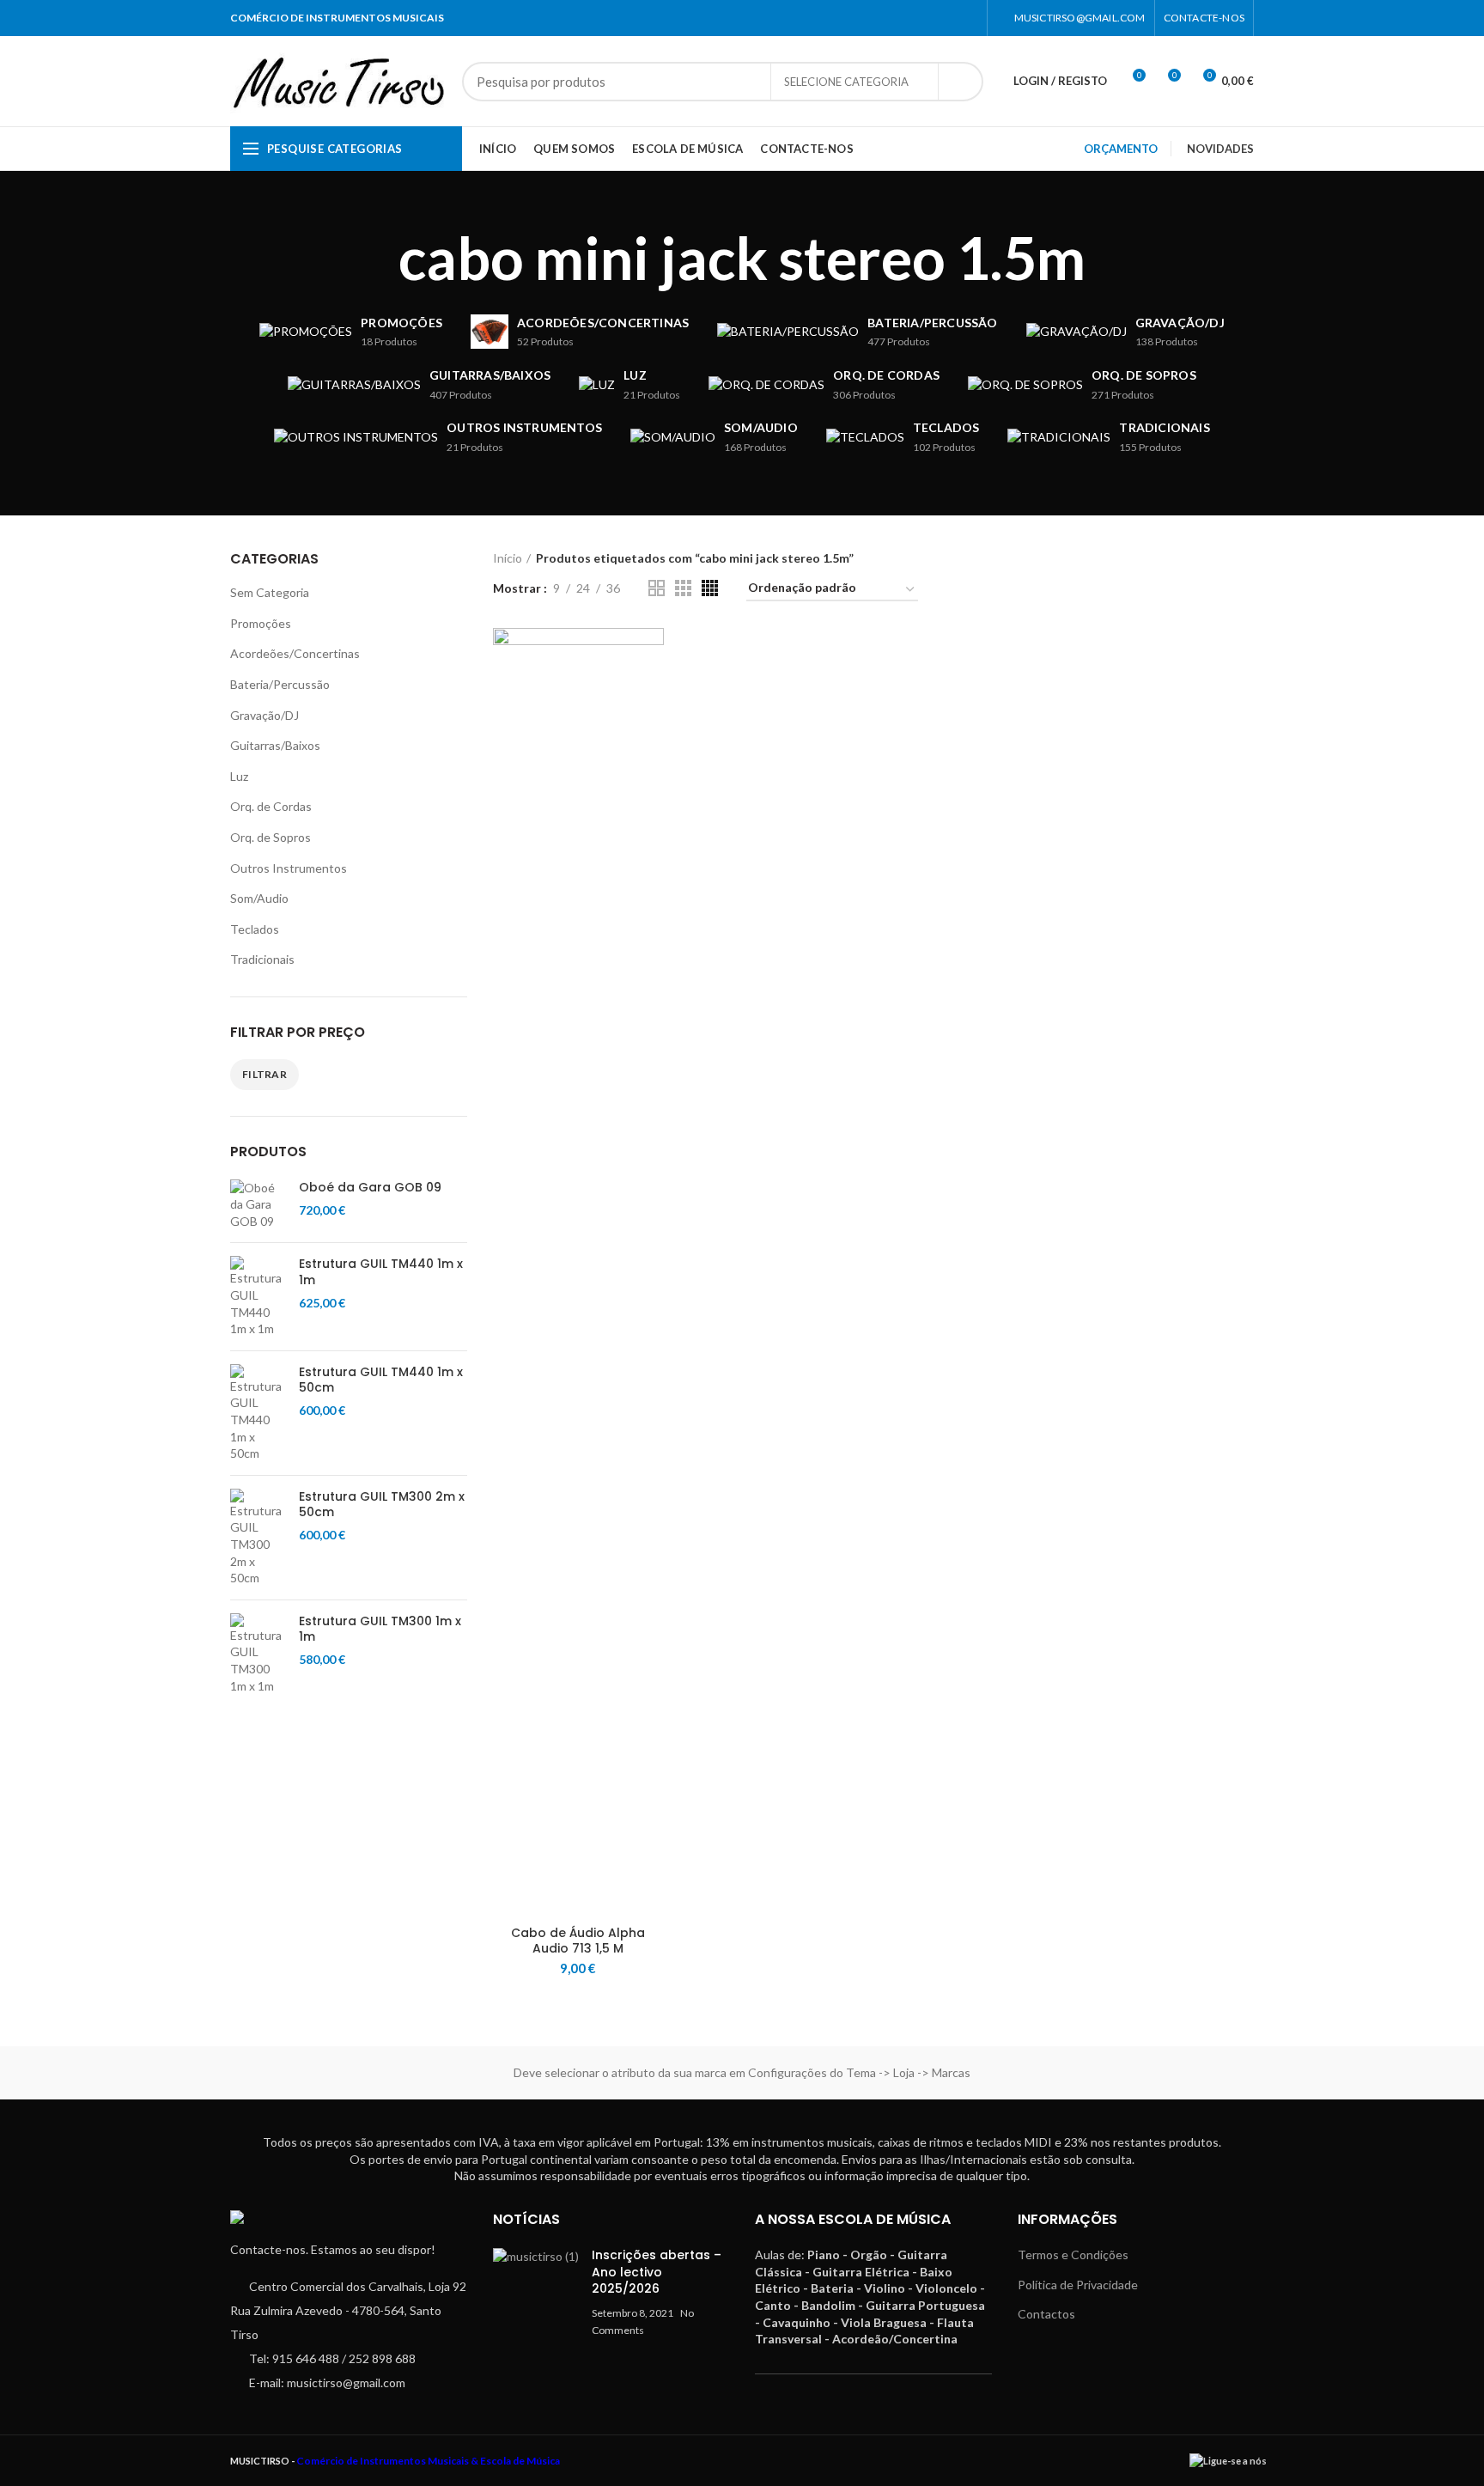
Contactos (1046, 2314)
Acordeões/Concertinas (295, 653)
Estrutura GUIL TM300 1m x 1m (380, 1629)
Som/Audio (259, 898)
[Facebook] (946, 18)
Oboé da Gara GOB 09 (370, 1187)
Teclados (255, 929)
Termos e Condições (1073, 2254)
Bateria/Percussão (280, 684)
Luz (239, 776)
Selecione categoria (846, 82)
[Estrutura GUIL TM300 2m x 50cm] (258, 1538)
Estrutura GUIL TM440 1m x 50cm (381, 1380)
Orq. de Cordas (271, 806)
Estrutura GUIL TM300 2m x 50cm (382, 1504)
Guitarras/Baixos (275, 745)
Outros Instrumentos (289, 868)
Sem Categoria (270, 592)
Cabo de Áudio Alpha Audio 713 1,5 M (578, 1941)
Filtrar (265, 1074)
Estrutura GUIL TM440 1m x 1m (381, 1271)
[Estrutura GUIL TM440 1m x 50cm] (258, 1413)
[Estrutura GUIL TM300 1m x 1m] (258, 1654)
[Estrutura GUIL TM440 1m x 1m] (258, 1296)
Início (508, 558)
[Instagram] (967, 18)
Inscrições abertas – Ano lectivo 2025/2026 (657, 2272)
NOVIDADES (1220, 149)
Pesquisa (960, 82)
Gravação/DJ (265, 715)
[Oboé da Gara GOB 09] (258, 1205)
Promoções (261, 623)
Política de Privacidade (1078, 2285)
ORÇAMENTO (1121, 149)
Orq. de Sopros (271, 837)
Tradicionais (262, 959)
